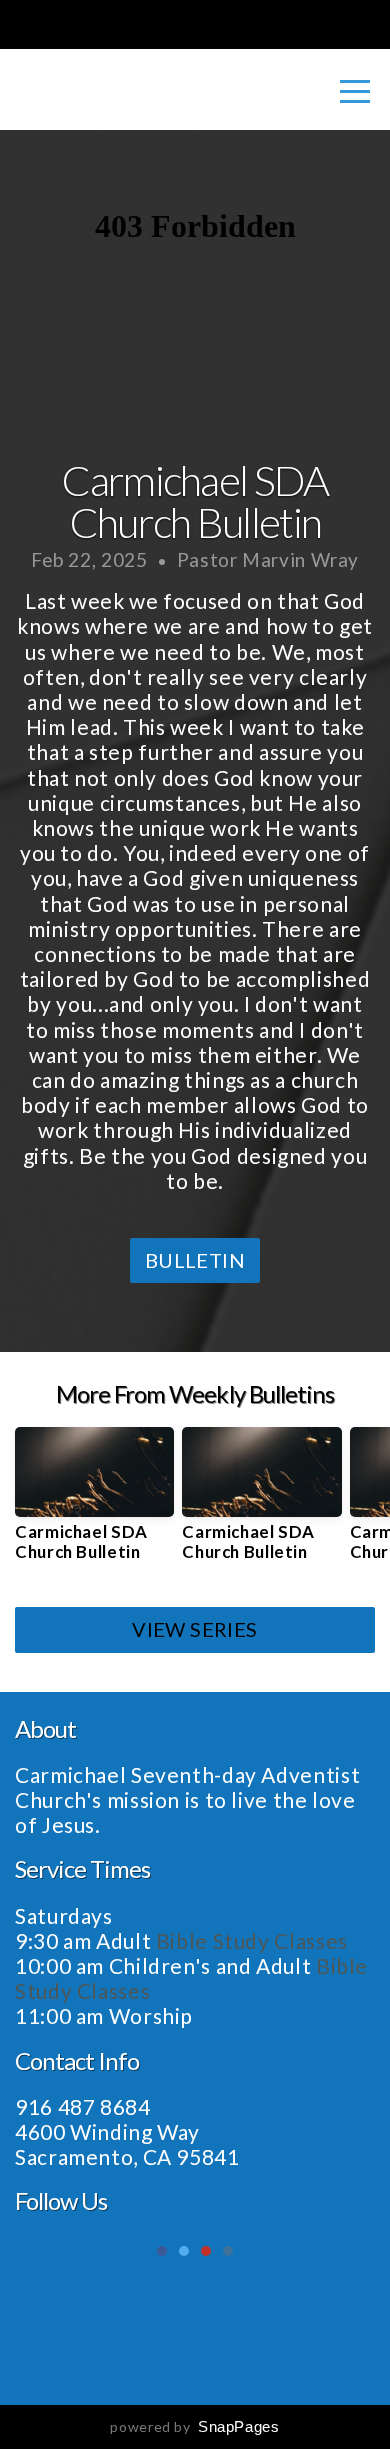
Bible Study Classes (254, 1940)
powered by (194, 2426)
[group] (94, 1502)
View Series (194, 1629)
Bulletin (195, 1260)
